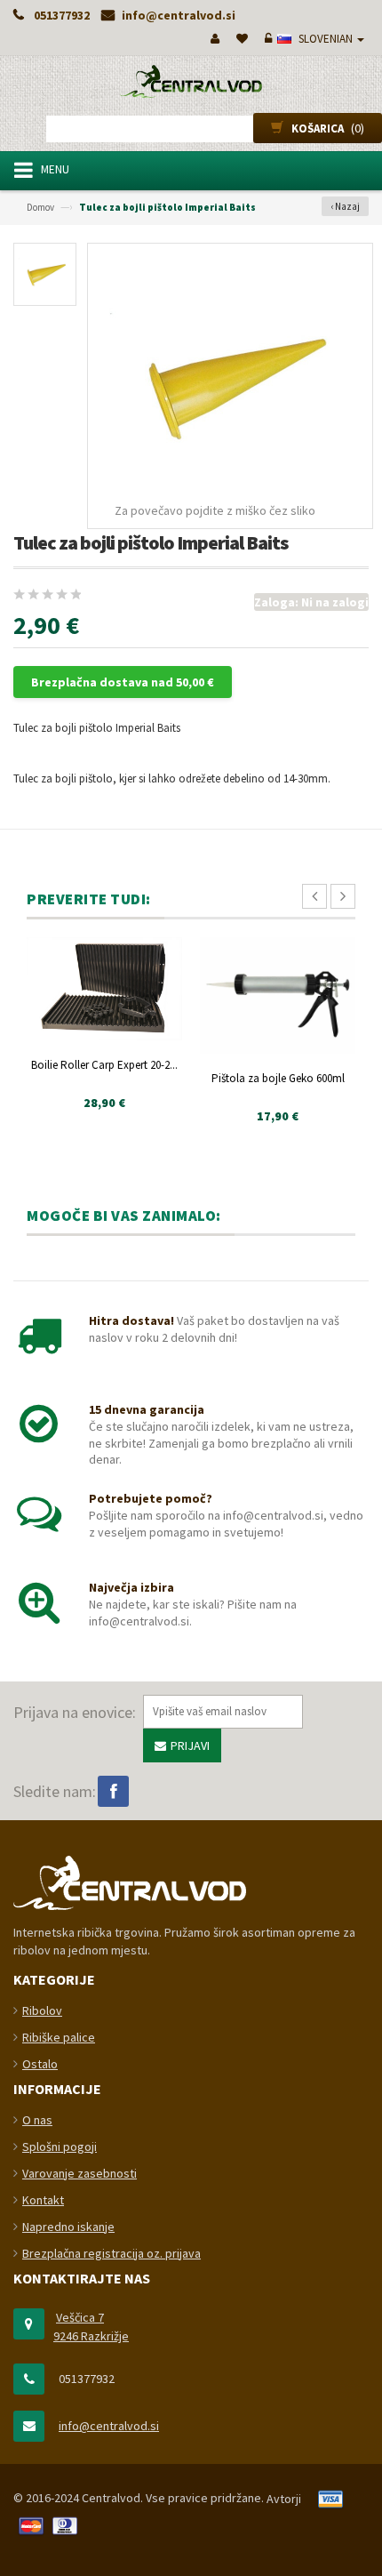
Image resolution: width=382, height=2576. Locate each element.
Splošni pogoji (60, 2147)
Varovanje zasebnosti (80, 2173)
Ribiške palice (59, 2037)
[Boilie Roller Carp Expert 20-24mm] (104, 989)
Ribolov (42, 2010)
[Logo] (130, 1882)
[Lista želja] (240, 38)
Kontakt (43, 2200)
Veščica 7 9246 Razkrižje (91, 2327)
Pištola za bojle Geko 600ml (278, 1078)
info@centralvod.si (109, 2426)
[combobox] (191, 129)
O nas (37, 2120)
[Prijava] (267, 38)
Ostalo (40, 2064)
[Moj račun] (213, 38)
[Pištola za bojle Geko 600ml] (278, 995)
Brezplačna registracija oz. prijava (111, 2253)
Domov (40, 207)
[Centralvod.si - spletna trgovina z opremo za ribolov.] (191, 81)
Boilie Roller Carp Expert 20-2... (104, 1065)
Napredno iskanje (68, 2227)
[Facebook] (113, 1791)
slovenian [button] (326, 39)
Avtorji (284, 2499)
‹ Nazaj (345, 206)
